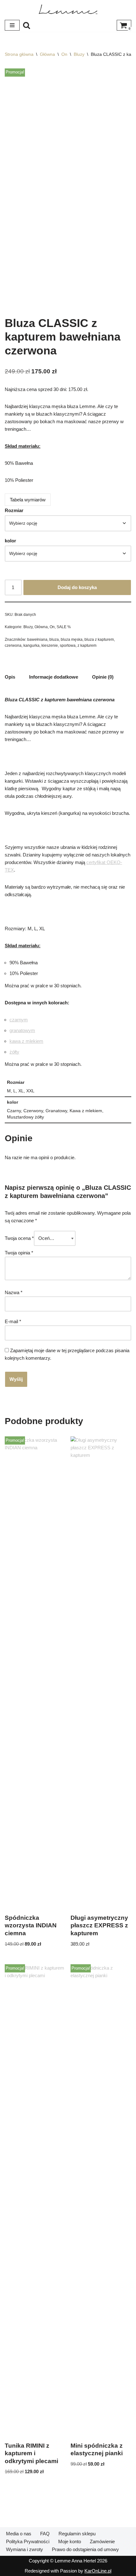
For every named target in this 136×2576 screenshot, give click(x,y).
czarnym (19, 1020)
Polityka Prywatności (28, 2541)
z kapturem (87, 645)
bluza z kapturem (99, 640)
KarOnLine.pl (98, 2571)
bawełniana (37, 640)
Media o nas (19, 2534)
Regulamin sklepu (77, 2534)
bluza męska (72, 640)
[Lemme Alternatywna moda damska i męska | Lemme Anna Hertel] (68, 9)
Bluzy (79, 54)
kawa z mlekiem (26, 1041)
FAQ (45, 2534)
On (64, 54)
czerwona (13, 645)
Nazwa (14, 1292)
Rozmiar (14, 510)
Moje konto (70, 2541)
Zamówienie (102, 2541)
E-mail (13, 1321)
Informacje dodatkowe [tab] (54, 677)
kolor (10, 541)
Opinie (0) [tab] (103, 677)
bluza (54, 640)
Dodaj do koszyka (77, 587)
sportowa (68, 645)
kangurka (31, 645)
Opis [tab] (10, 677)
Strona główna (19, 54)
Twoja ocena (19, 1238)
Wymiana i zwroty (25, 2549)
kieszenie (50, 645)
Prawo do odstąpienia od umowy (85, 2549)
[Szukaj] (27, 25)
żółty (14, 1052)
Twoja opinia (19, 1253)
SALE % (64, 627)
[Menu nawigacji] (12, 25)
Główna (47, 54)
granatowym (22, 1030)
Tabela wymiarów (28, 500)
